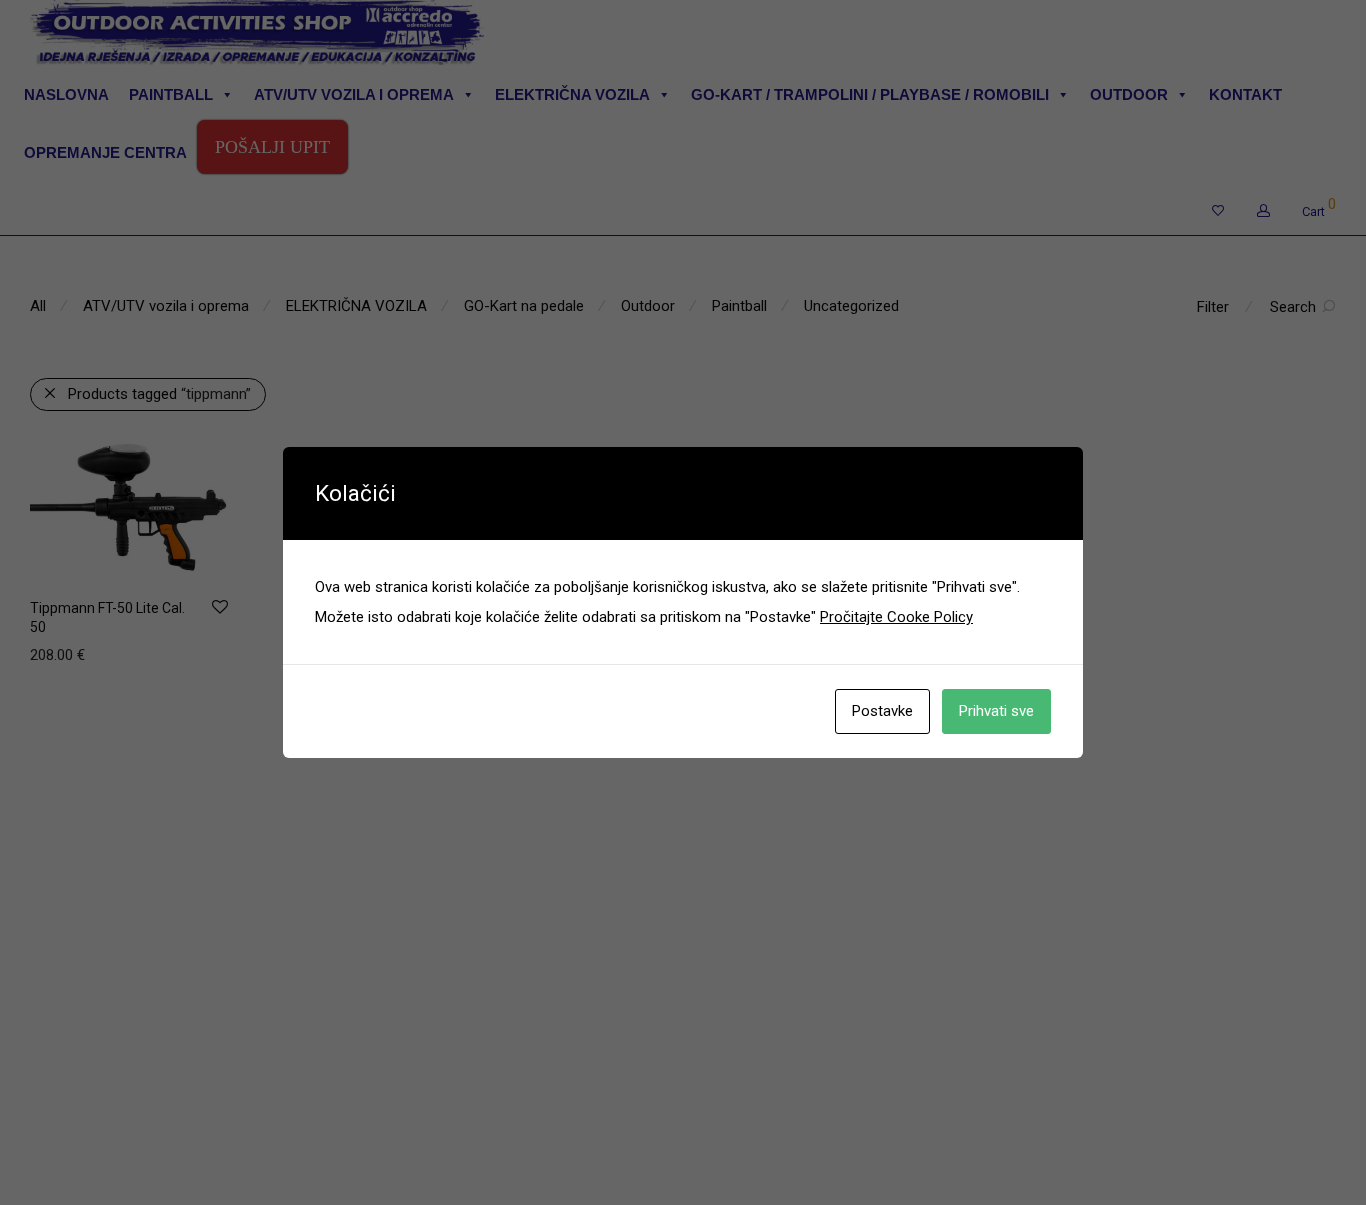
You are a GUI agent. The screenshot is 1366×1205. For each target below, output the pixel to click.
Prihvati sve (996, 711)
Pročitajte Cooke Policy (896, 617)
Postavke (882, 711)
